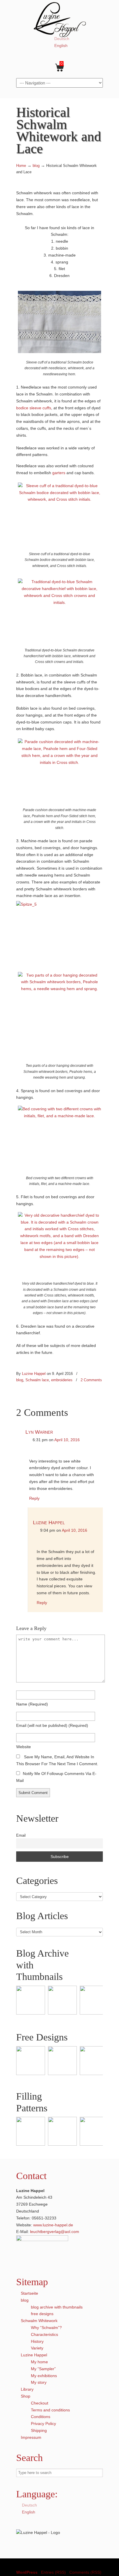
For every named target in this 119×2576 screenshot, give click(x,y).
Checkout (40, 2403)
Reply (34, 1498)
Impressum (31, 2437)
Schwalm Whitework (39, 2321)
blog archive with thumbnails (57, 2307)
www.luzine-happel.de (53, 2225)
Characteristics (44, 2334)
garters (59, 473)
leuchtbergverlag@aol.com (55, 2232)
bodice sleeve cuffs (34, 408)
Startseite (29, 2293)
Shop (26, 2396)
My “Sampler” (43, 2369)
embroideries (62, 1380)
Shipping (39, 2430)
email (52, 1725)
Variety (37, 2348)
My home (39, 2362)
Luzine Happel (59, 19)
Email (21, 1836)
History (37, 2341)
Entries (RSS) (53, 2572)
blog (36, 166)
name (32, 1704)
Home (21, 166)
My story (39, 2382)
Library (27, 2389)
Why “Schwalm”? (46, 2328)
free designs (42, 2314)
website (24, 1747)
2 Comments (91, 1380)
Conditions (41, 2417)
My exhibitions (44, 2376)
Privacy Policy (43, 2424)
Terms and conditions (50, 2410)
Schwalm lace (37, 1380)
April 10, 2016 (67, 1440)
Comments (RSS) (85, 2572)
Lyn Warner (39, 1432)
